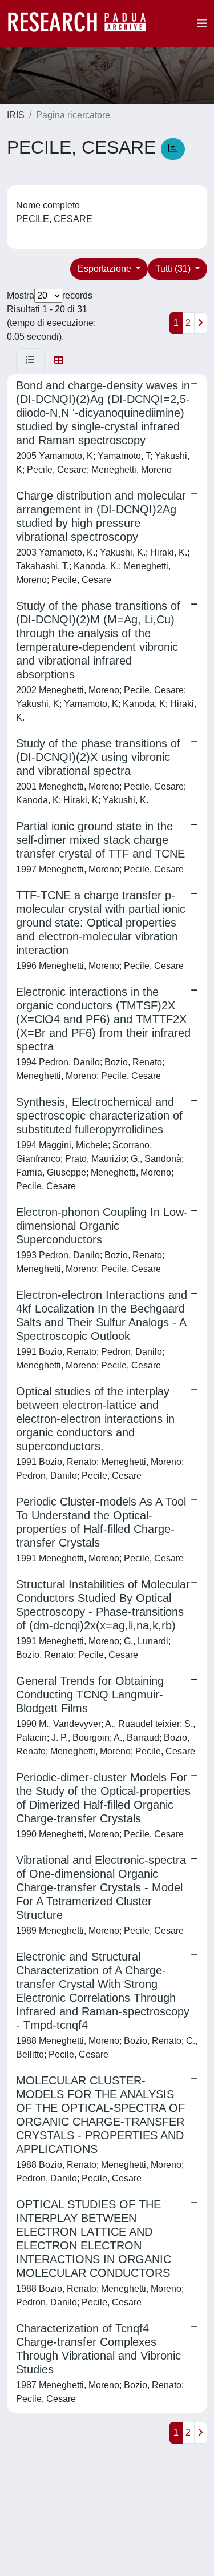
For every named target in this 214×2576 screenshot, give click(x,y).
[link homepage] (83, 23)
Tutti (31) (174, 269)
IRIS (16, 115)
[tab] (30, 360)
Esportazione (106, 269)
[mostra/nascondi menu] (202, 23)
